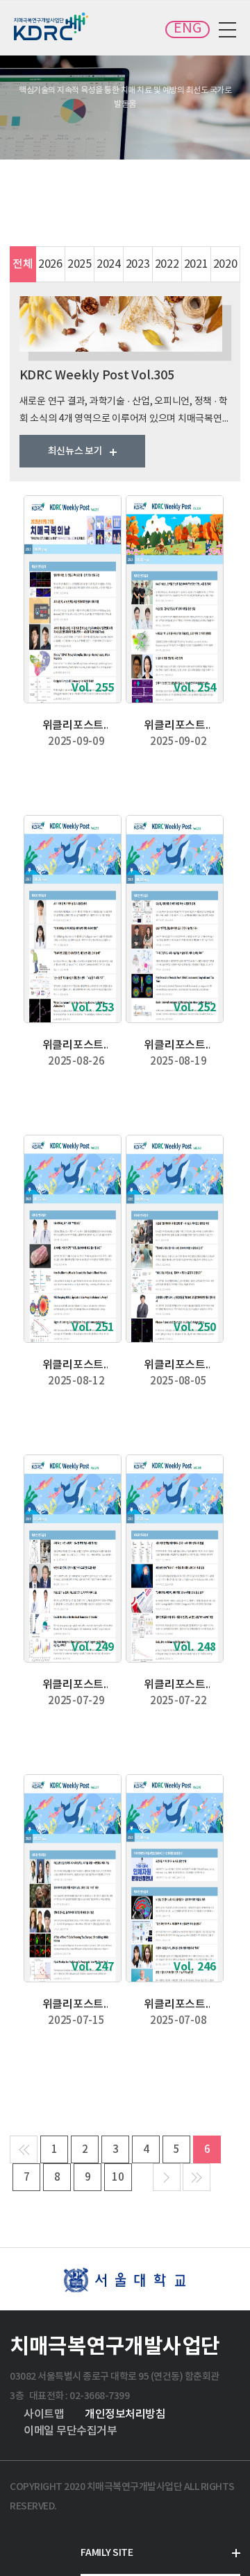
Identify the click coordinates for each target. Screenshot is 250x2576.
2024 (109, 264)
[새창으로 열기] (125, 2279)
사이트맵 (44, 2414)
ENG (187, 29)
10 (118, 2178)
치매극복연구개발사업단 (52, 26)
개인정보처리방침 (125, 2414)
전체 (23, 264)
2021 (196, 264)
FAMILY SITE (107, 2553)
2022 (167, 264)
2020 (225, 264)
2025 (80, 264)
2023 (138, 264)
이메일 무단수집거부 (70, 2431)
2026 (50, 264)
